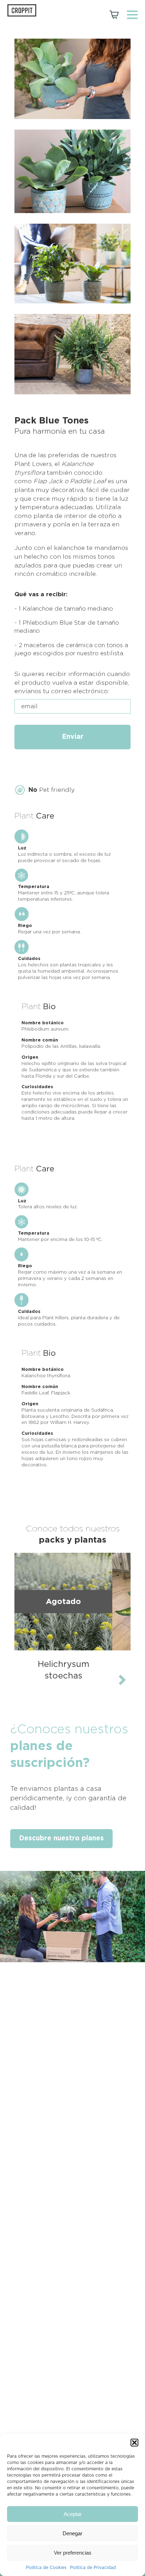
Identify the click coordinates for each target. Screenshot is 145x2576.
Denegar (72, 2533)
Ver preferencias (73, 2553)
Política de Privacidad (93, 2568)
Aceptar (73, 2514)
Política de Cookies (46, 2568)
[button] (134, 2443)
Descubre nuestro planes (61, 1838)
